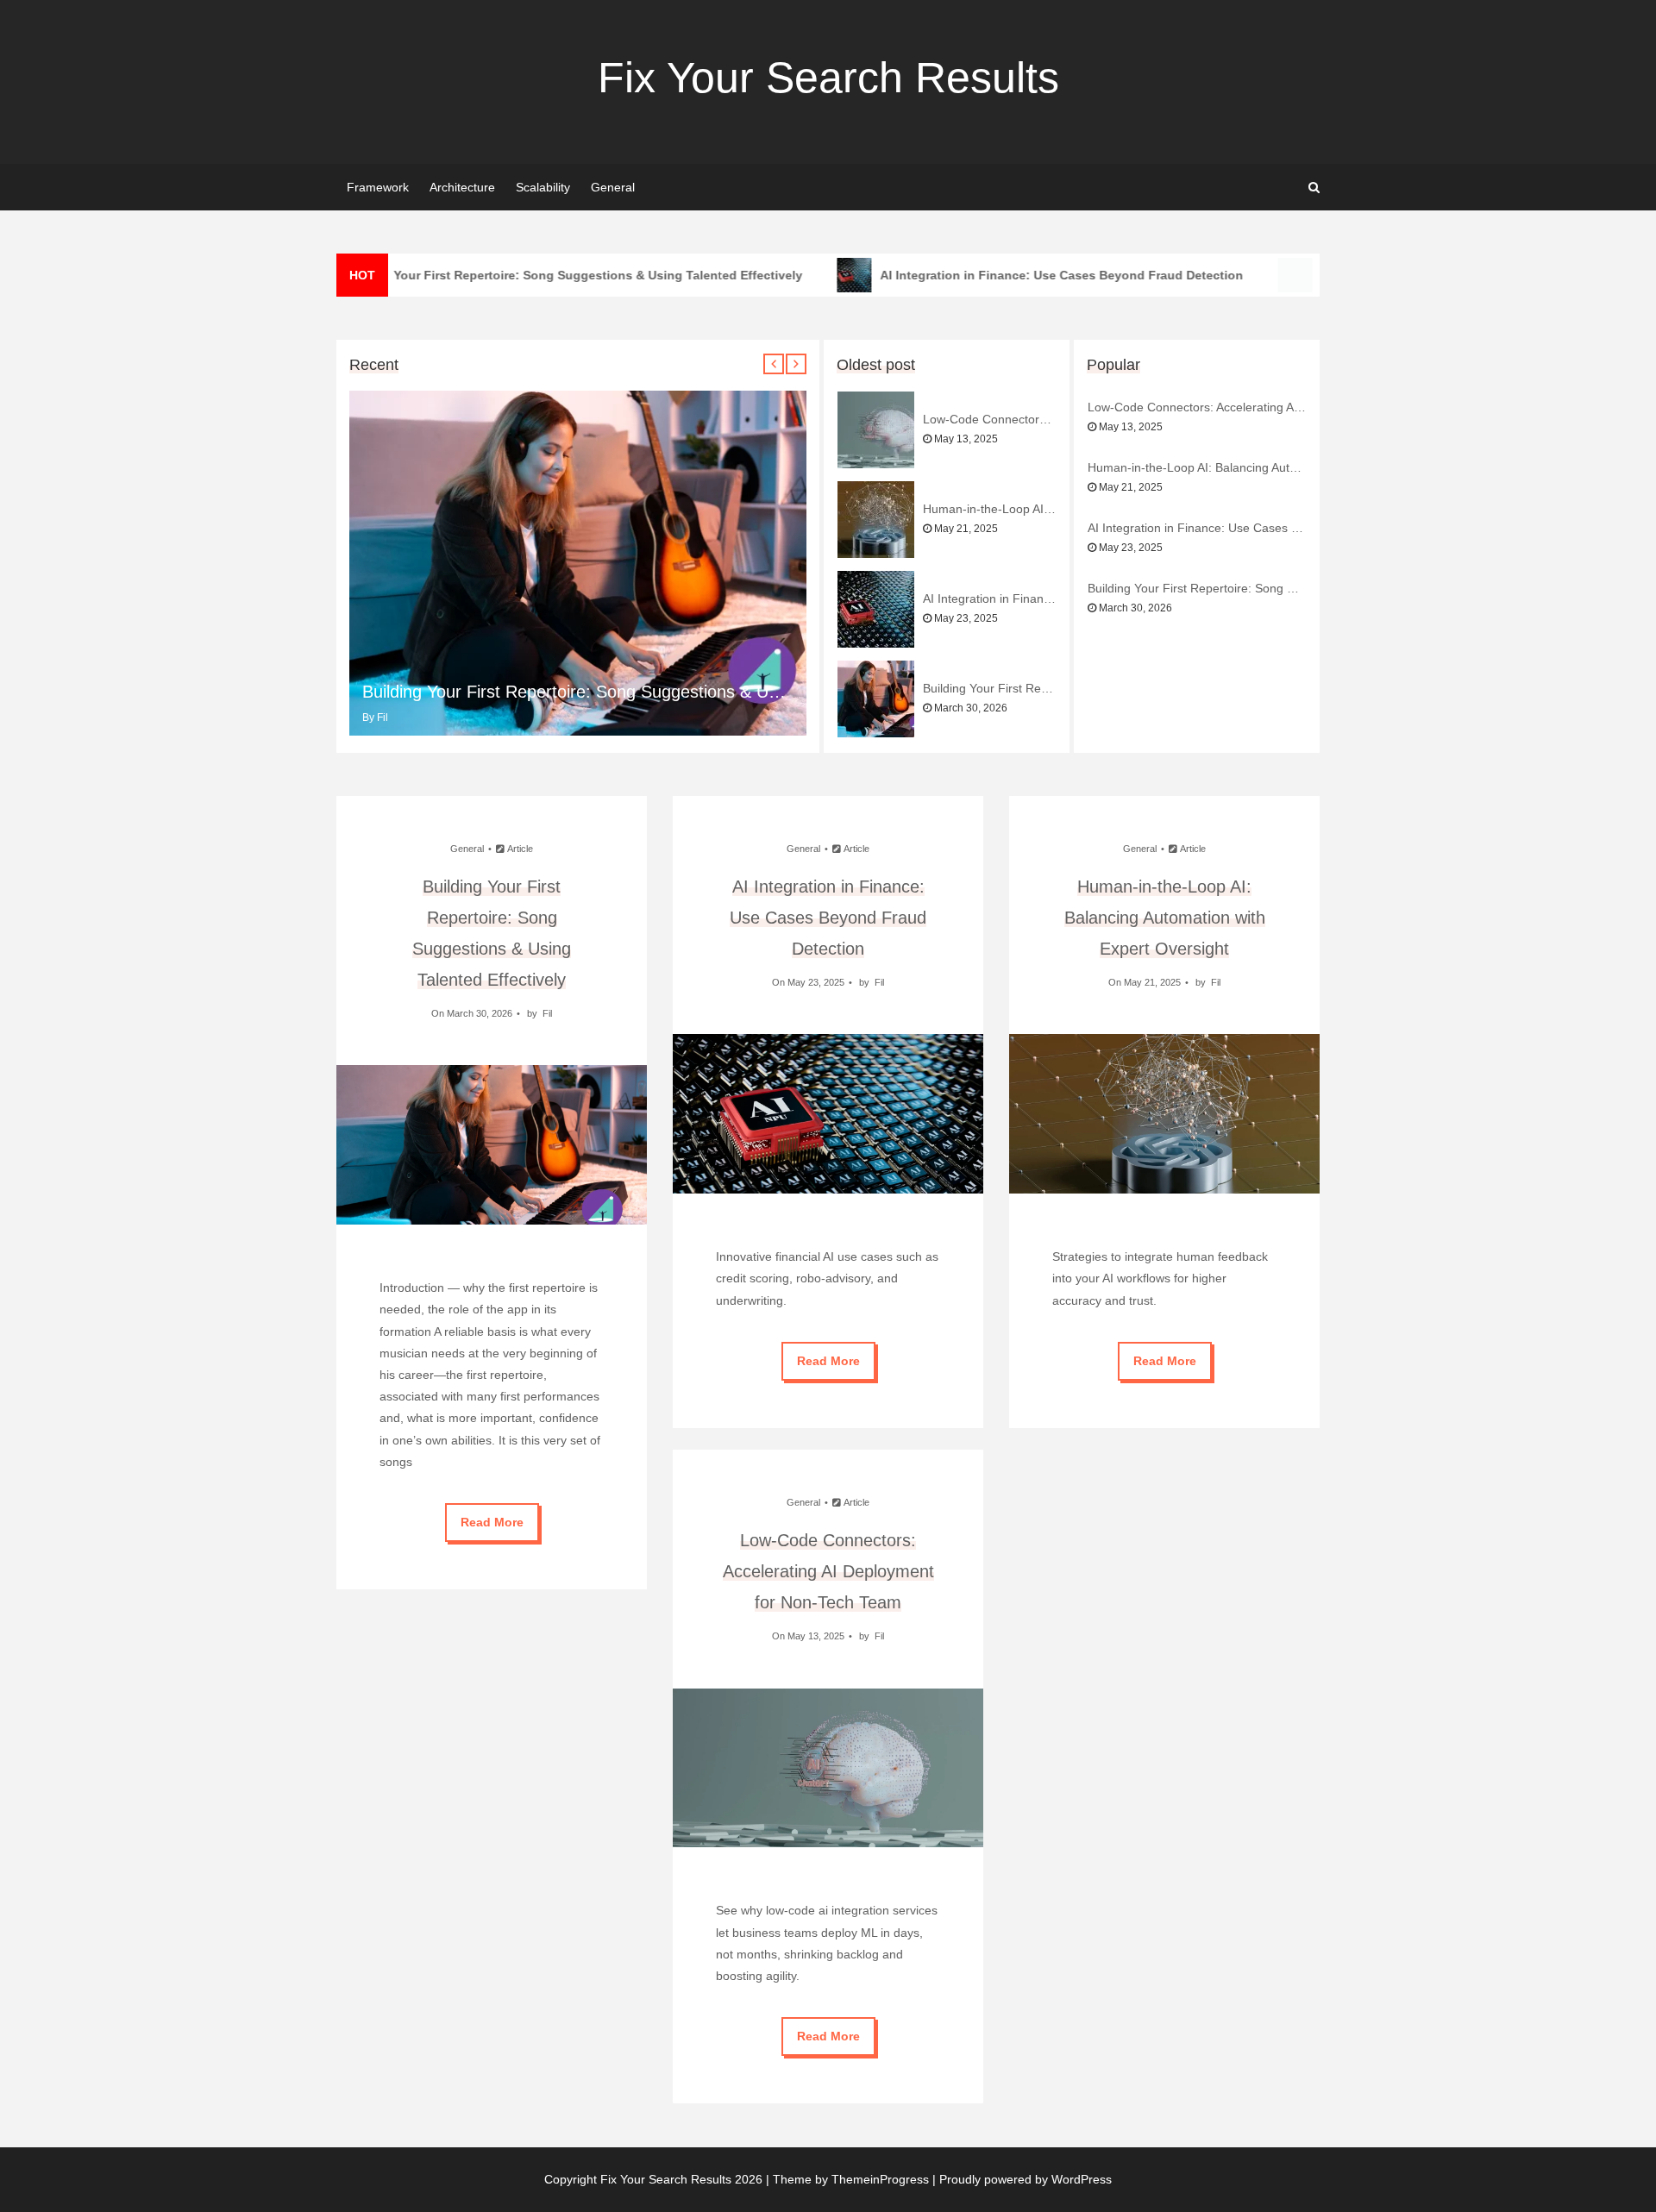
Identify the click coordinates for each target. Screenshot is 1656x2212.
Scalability (543, 187)
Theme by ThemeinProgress (851, 2179)
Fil (383, 717)
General (613, 187)
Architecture (462, 187)
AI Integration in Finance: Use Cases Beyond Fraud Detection (1042, 275)
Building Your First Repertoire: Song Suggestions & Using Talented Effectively (552, 275)
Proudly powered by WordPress (1026, 2179)
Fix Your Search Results (828, 78)
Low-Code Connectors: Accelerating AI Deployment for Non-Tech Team (989, 419)
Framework (378, 187)
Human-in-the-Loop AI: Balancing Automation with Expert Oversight (989, 509)
